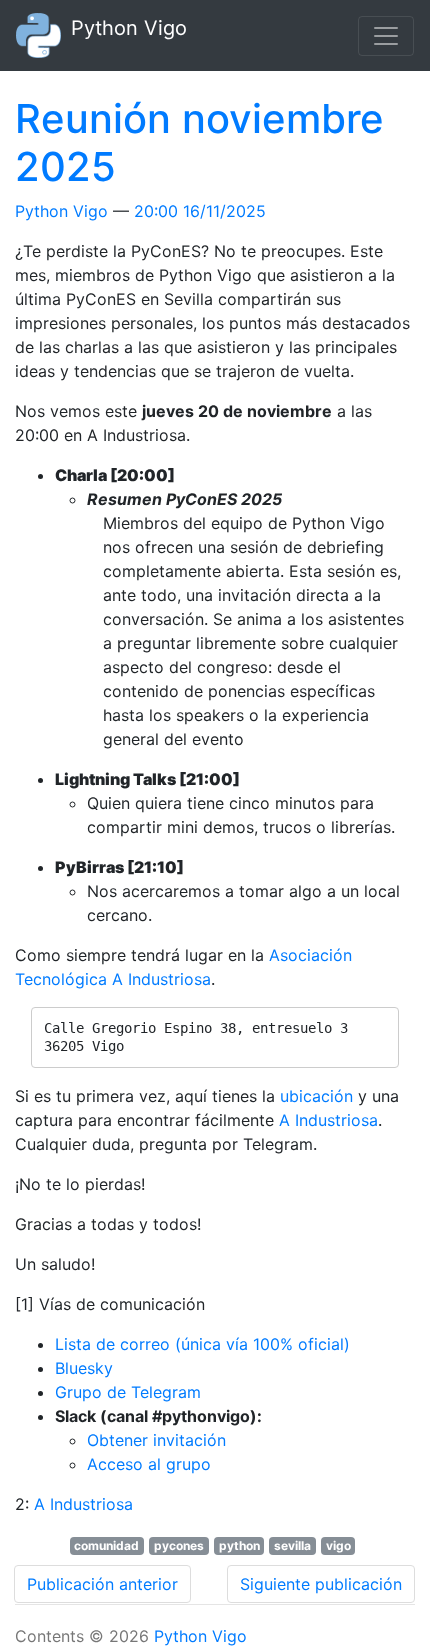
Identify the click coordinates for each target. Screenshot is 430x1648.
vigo (338, 1545)
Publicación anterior (102, 1584)
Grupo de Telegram (128, 1392)
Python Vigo (61, 211)
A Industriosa (328, 1120)
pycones (179, 1545)
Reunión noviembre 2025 (199, 142)
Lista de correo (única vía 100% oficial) (202, 1344)
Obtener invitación (156, 1440)
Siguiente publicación (321, 1584)
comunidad (106, 1545)
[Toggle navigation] (386, 36)
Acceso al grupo (149, 1464)
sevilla (292, 1545)
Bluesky (84, 1368)
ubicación (316, 1096)
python (239, 1545)
